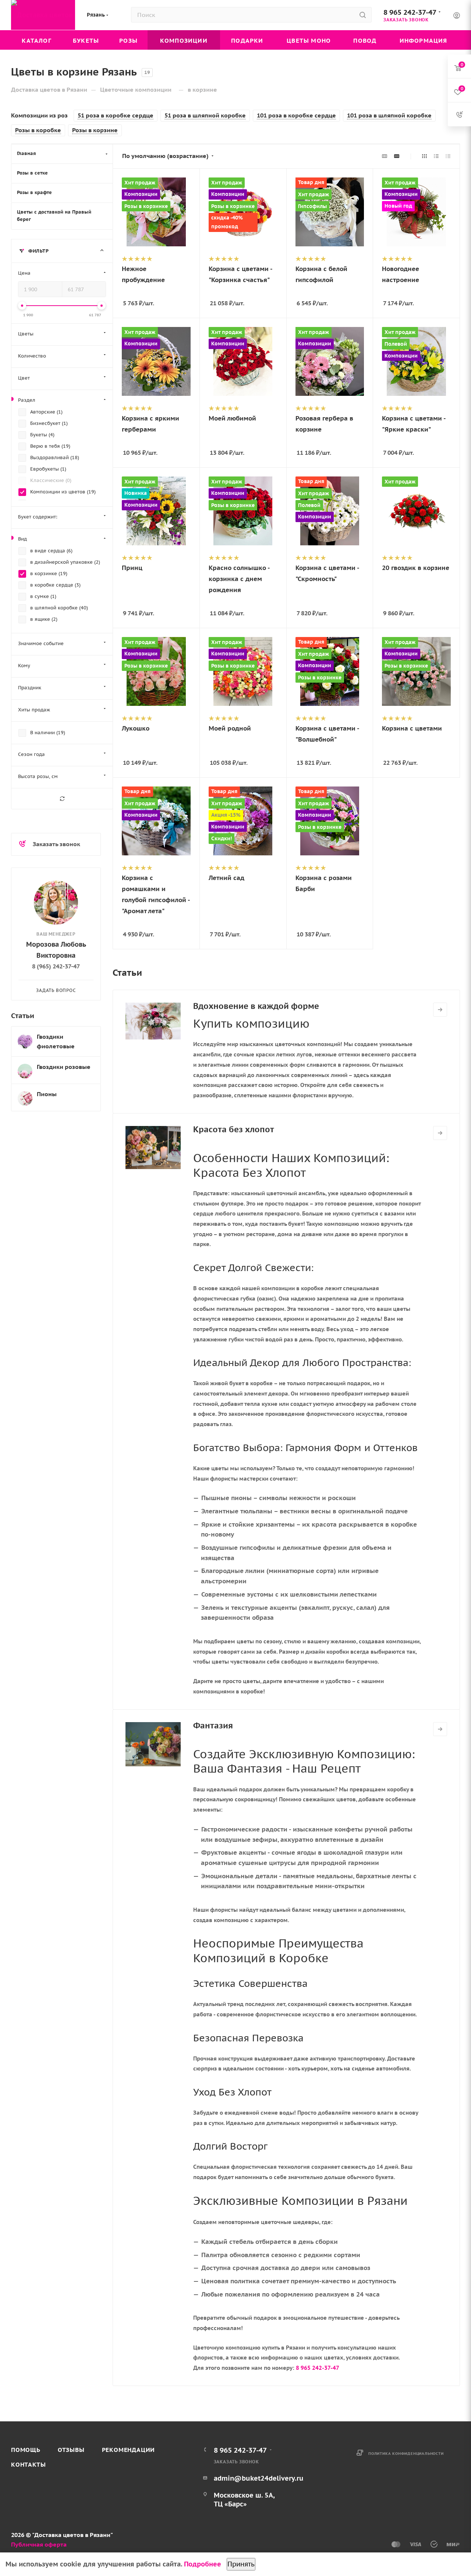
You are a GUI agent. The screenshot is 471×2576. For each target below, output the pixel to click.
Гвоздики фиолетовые (56, 1041)
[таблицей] (448, 156)
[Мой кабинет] (457, 16)
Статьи (23, 1015)
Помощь (26, 2450)
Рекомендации (129, 2450)
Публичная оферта (39, 2544)
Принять (241, 2564)
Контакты (28, 2464)
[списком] (436, 156)
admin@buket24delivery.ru (259, 2478)
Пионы (47, 1094)
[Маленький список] (385, 156)
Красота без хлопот (234, 1129)
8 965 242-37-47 (410, 12)
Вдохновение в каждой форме (256, 1006)
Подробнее (203, 2564)
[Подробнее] (440, 1010)
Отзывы (71, 2450)
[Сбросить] (62, 799)
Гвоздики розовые (64, 1067)
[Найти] (363, 15)
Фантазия (213, 1725)
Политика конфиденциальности (406, 2454)
